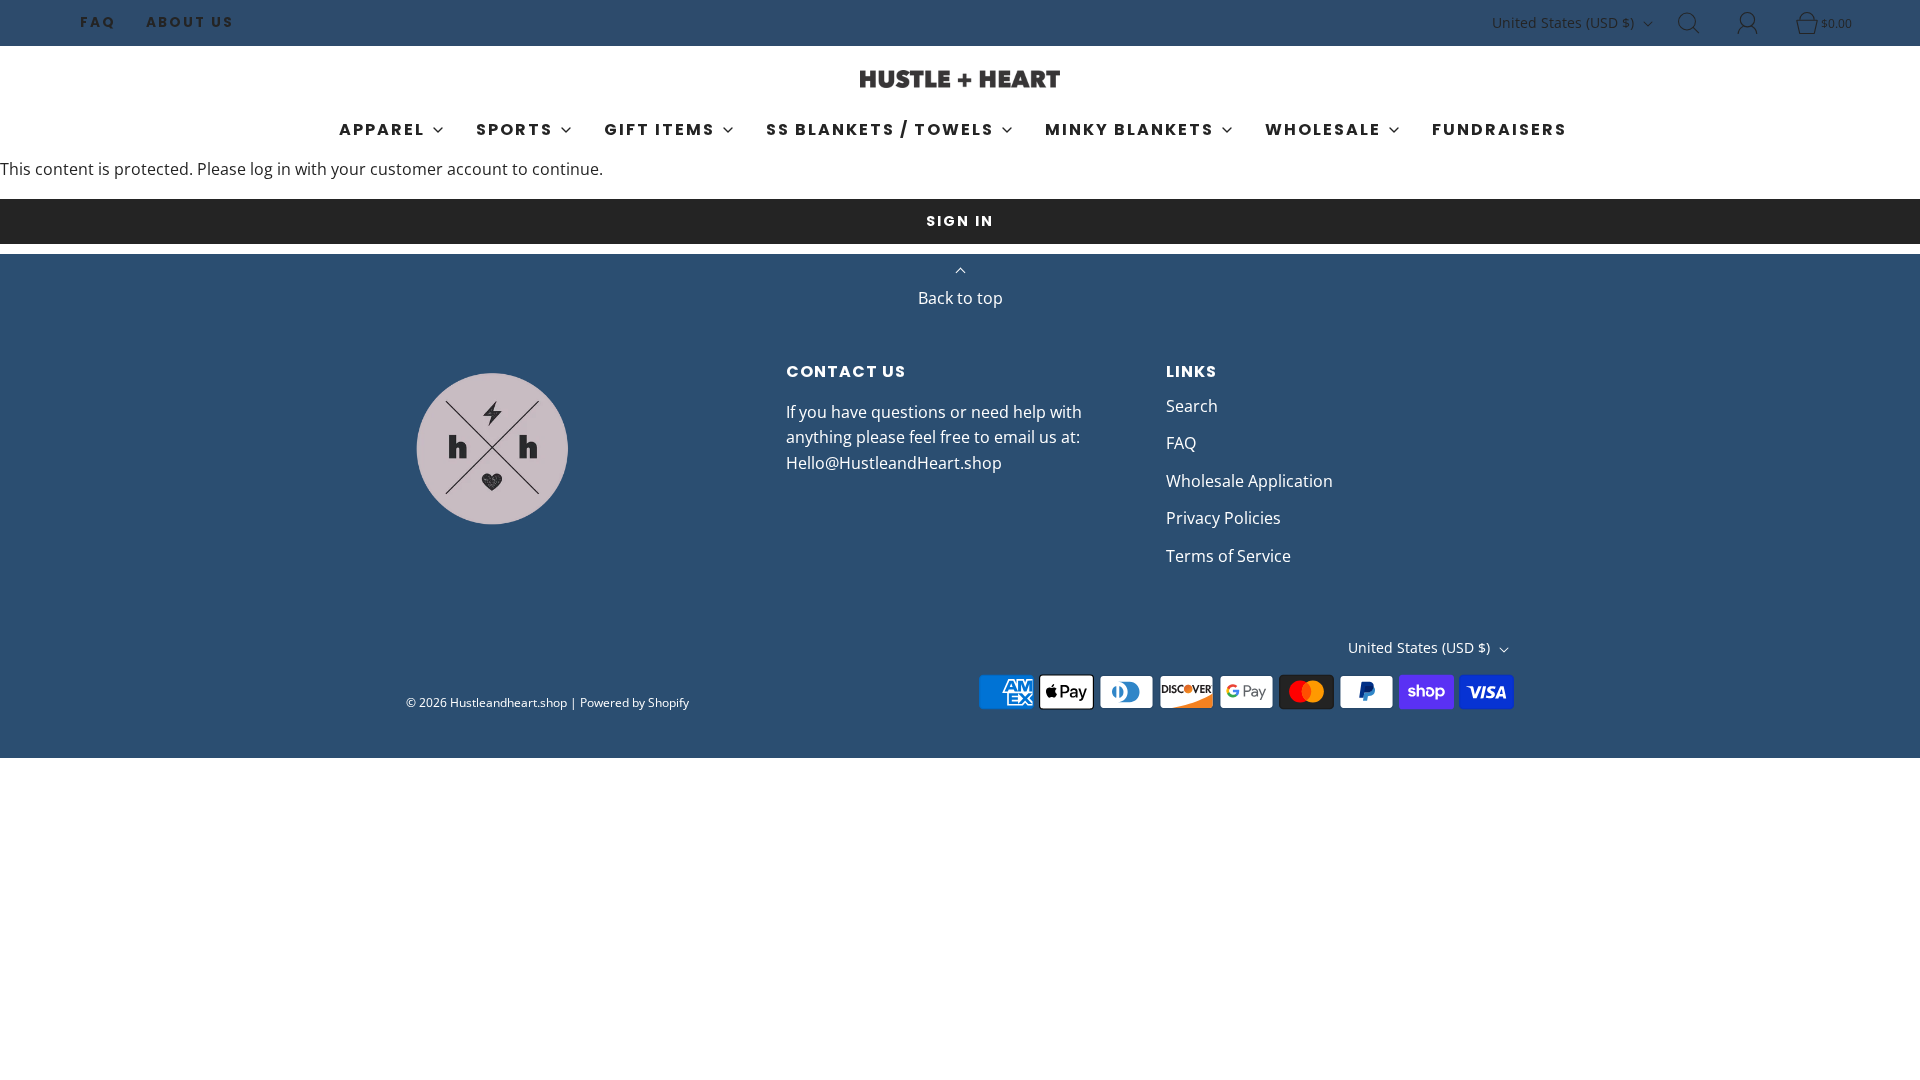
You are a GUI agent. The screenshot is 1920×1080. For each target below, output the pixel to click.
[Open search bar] (1700, 23)
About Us (190, 22)
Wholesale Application (1249, 481)
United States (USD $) (1565, 22)
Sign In (960, 221)
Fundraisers (1499, 129)
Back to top (960, 298)
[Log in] (1759, 23)
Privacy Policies (1223, 518)
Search (1192, 406)
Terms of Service (1228, 556)
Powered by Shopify (634, 702)
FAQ (98, 22)
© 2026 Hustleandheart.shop (486, 702)
